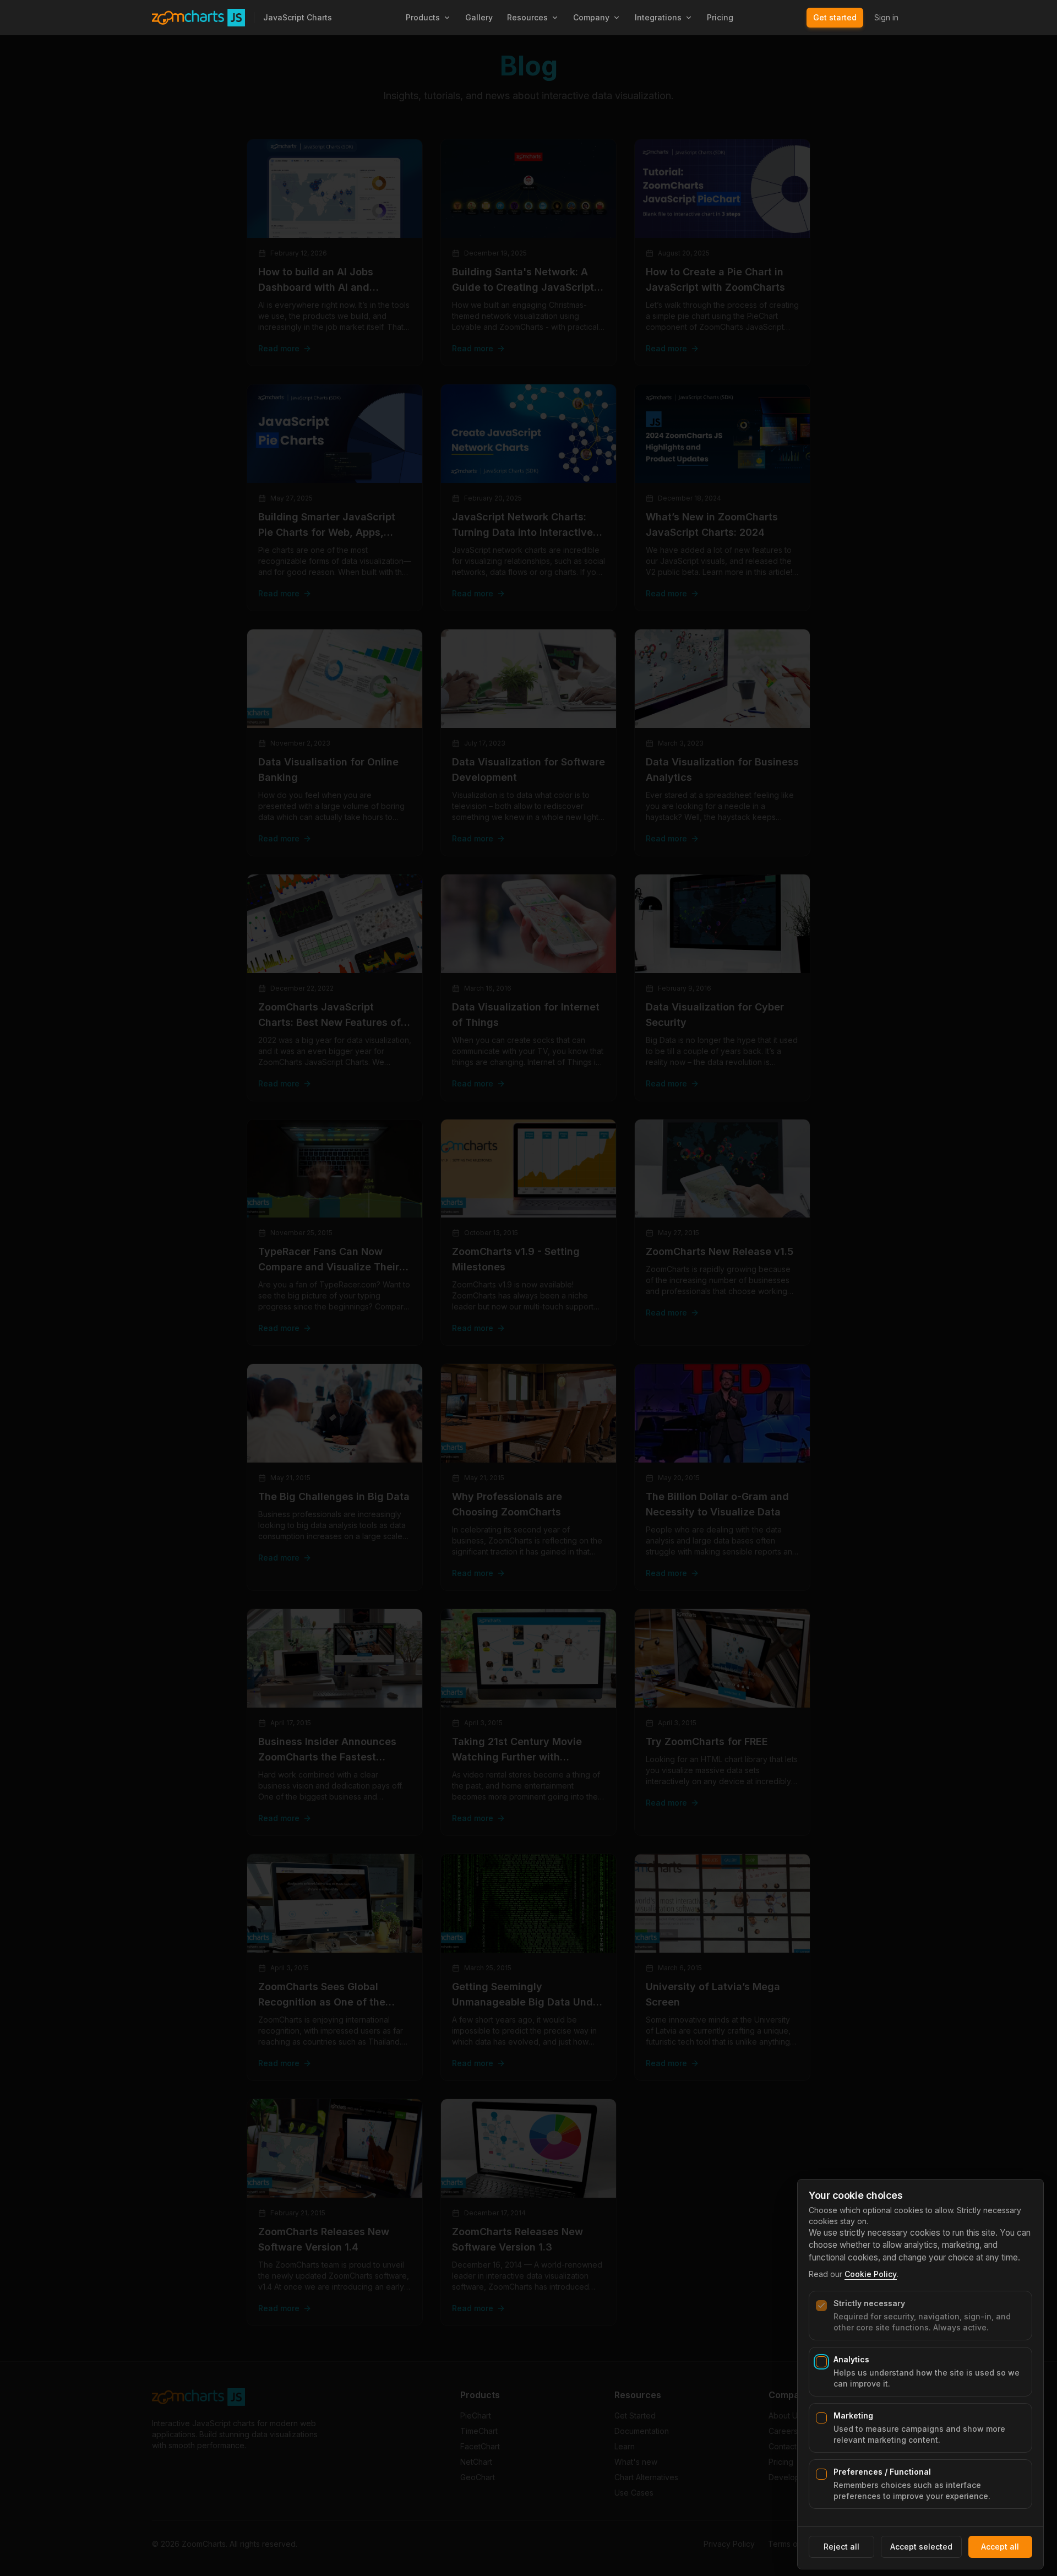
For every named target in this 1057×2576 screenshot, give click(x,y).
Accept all (1000, 2547)
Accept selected (921, 2547)
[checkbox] (821, 2306)
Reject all (841, 2547)
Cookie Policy (871, 2274)
